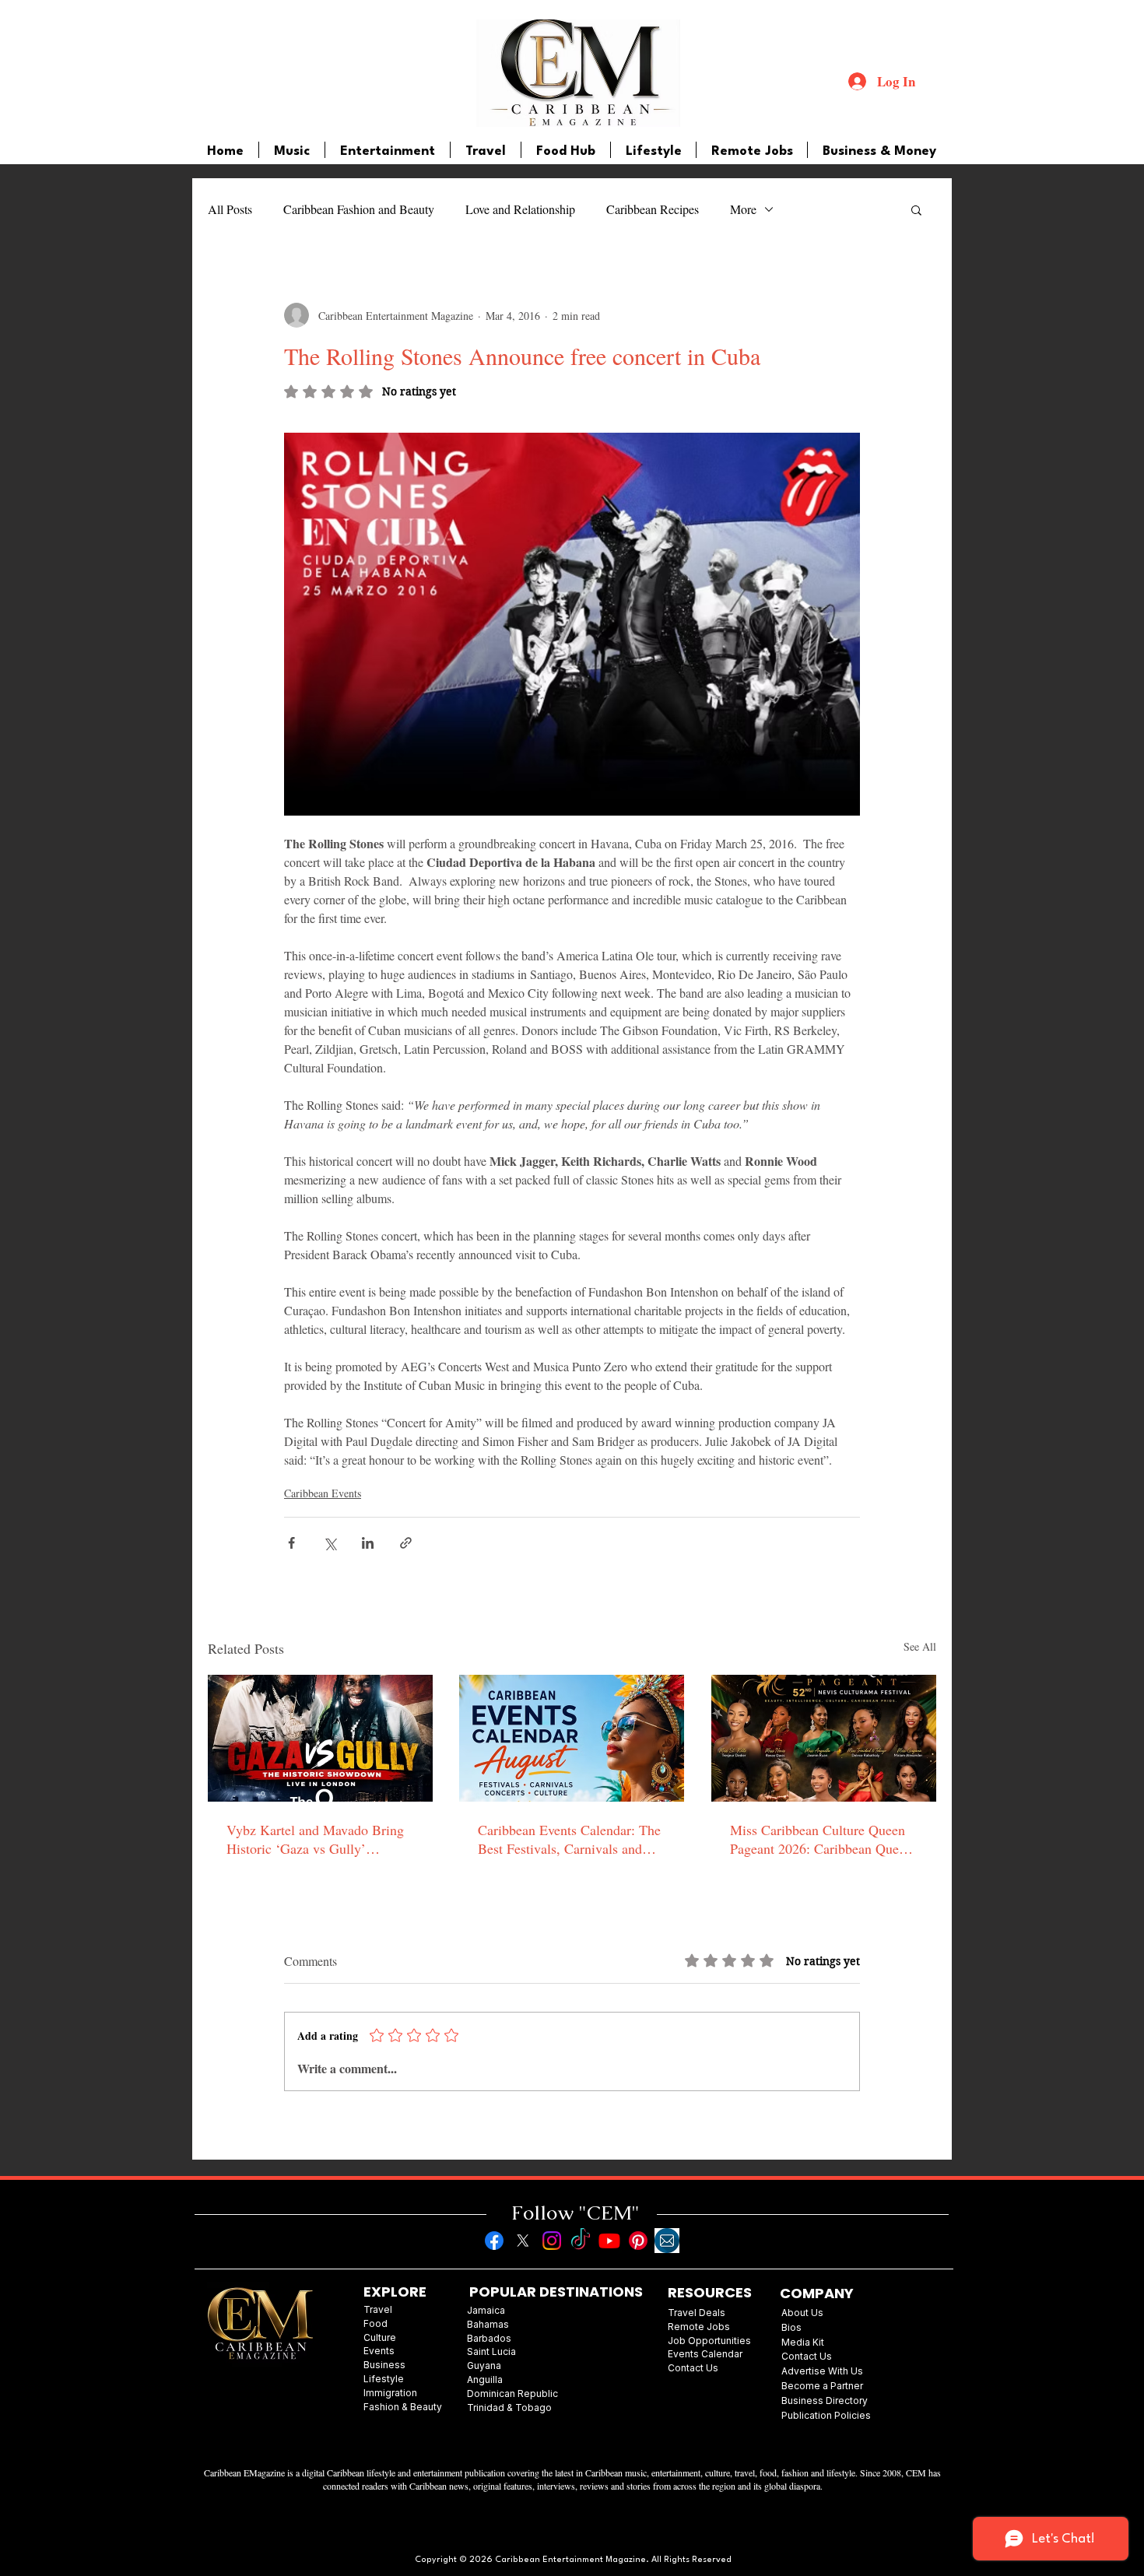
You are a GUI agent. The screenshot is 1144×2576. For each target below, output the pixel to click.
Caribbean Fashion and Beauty (359, 209)
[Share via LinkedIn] (368, 1543)
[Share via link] (406, 1543)
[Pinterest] (638, 2241)
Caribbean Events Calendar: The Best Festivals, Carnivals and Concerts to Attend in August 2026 (569, 1839)
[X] (523, 2241)
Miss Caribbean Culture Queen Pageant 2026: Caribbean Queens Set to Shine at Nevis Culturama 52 (824, 1839)
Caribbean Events (323, 1493)
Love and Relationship (520, 209)
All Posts (230, 209)
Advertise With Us (822, 2371)
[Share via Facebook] (291, 1543)
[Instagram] (552, 2241)
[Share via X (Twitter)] (330, 1543)
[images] (667, 2241)
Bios (791, 2327)
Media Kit (803, 2342)
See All (920, 1646)
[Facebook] (494, 2241)
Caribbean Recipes (653, 209)
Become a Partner (822, 2386)
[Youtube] (609, 2241)
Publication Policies (826, 2415)
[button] (916, 209)
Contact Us (807, 2356)
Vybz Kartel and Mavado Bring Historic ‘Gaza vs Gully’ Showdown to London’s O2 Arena (315, 1839)
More (743, 209)
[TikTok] (581, 2241)
